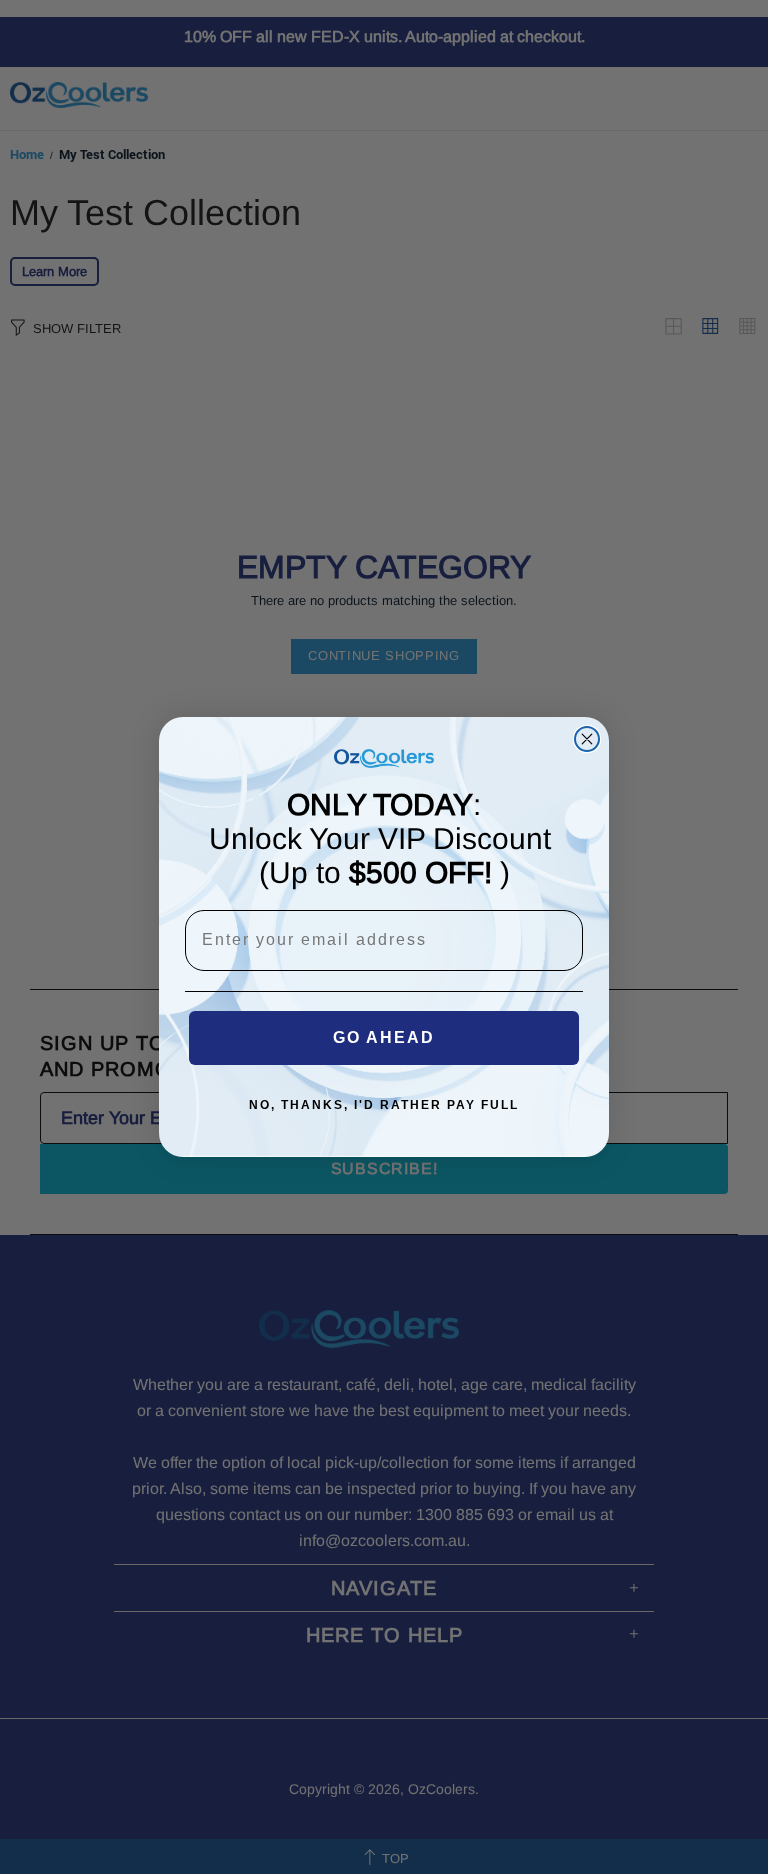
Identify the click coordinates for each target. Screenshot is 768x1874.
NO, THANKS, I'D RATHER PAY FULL (384, 1105)
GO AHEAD (384, 1037)
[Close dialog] (587, 739)
